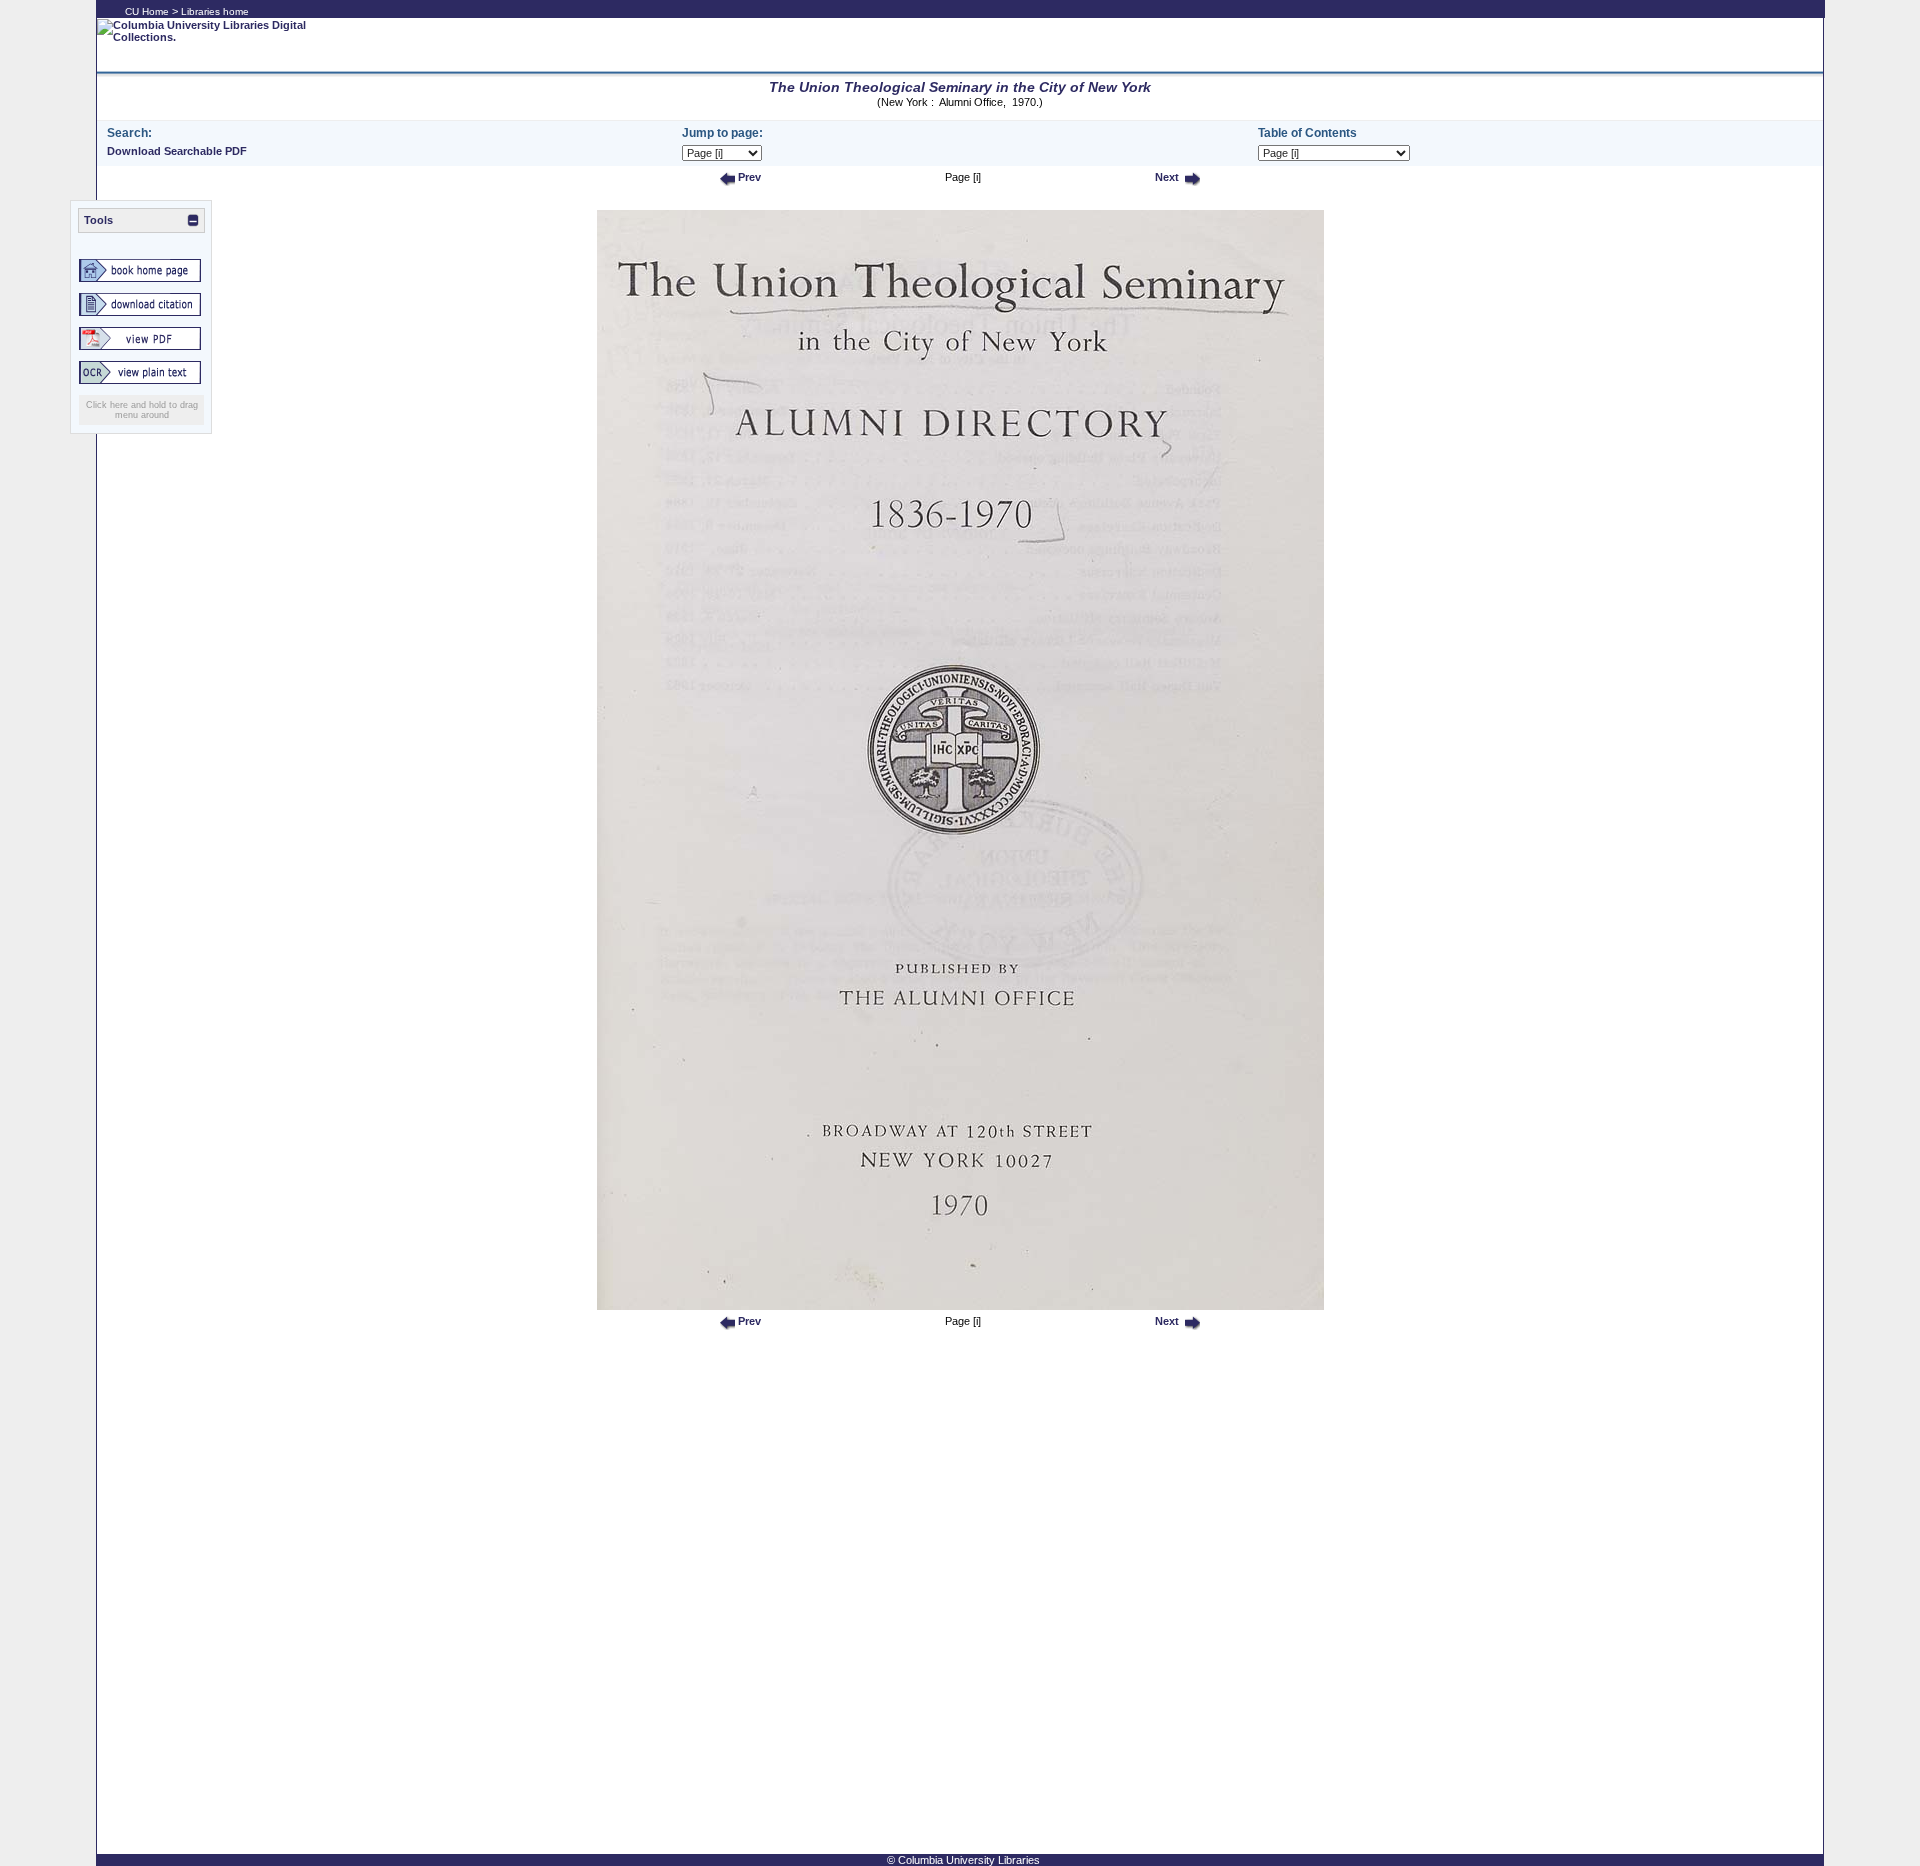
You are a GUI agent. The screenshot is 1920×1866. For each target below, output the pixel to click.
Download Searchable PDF (177, 151)
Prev (748, 177)
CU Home (147, 11)
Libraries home (215, 11)
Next (1165, 177)
